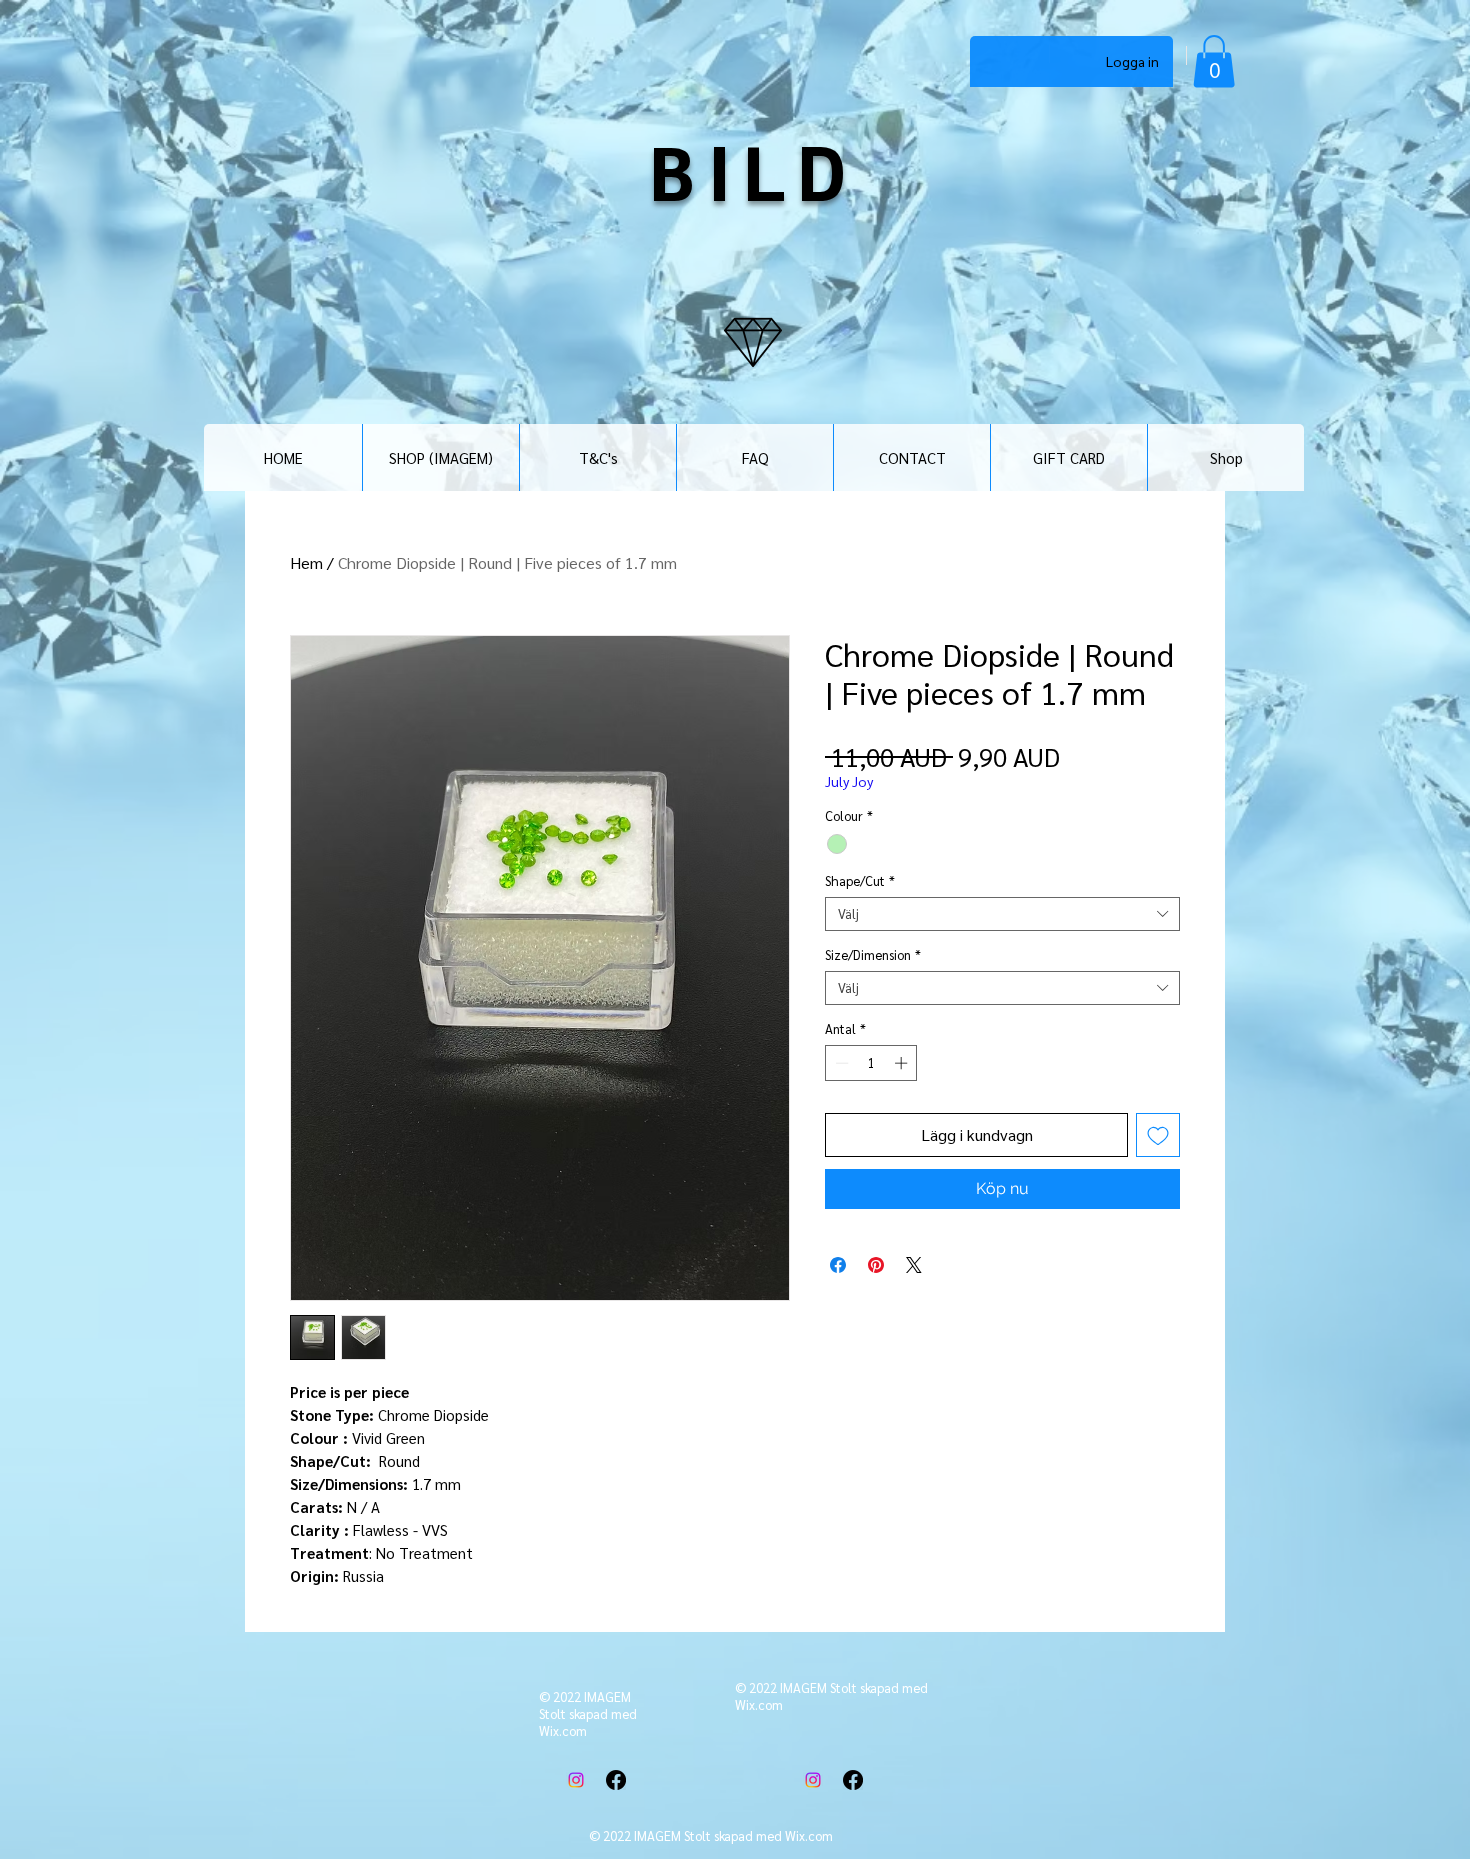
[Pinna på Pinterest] (876, 1265)
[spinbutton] (871, 1063)
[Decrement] (840, 1063)
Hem (306, 562)
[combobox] (1002, 914)
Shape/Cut (860, 881)
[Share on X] (914, 1265)
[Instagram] (576, 1780)
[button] (1214, 61)
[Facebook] (616, 1780)
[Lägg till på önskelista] (1158, 1135)
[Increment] (903, 1063)
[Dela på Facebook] (838, 1265)
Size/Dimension (873, 955)
